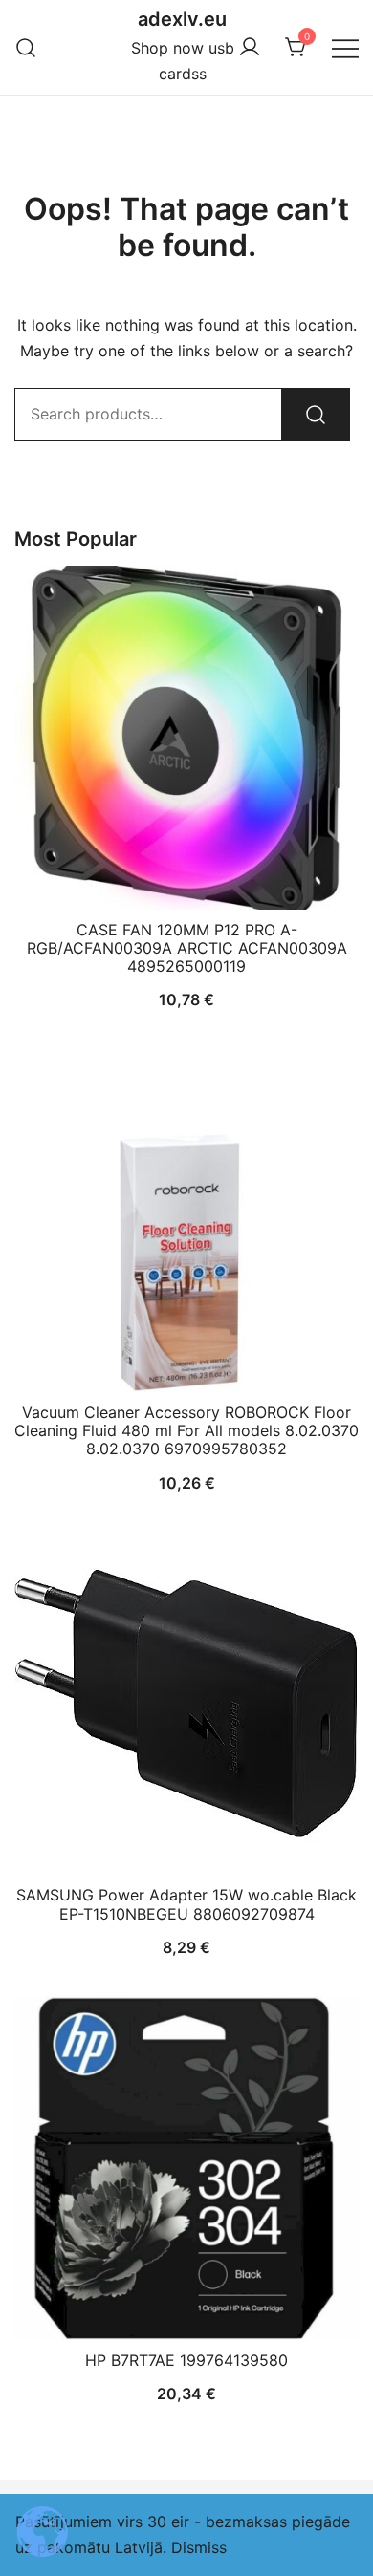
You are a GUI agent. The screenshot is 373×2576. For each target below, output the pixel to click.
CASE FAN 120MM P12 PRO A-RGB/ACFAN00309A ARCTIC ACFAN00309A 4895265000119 (187, 948)
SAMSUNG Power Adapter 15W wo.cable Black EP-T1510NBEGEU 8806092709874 (186, 1904)
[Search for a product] (26, 47)
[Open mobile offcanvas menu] (345, 47)
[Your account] (250, 48)
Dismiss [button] (199, 2547)
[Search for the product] (316, 415)
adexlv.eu (182, 19)
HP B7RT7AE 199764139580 (186, 2360)
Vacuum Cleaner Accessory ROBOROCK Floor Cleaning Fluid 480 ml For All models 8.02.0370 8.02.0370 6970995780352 (186, 1430)
